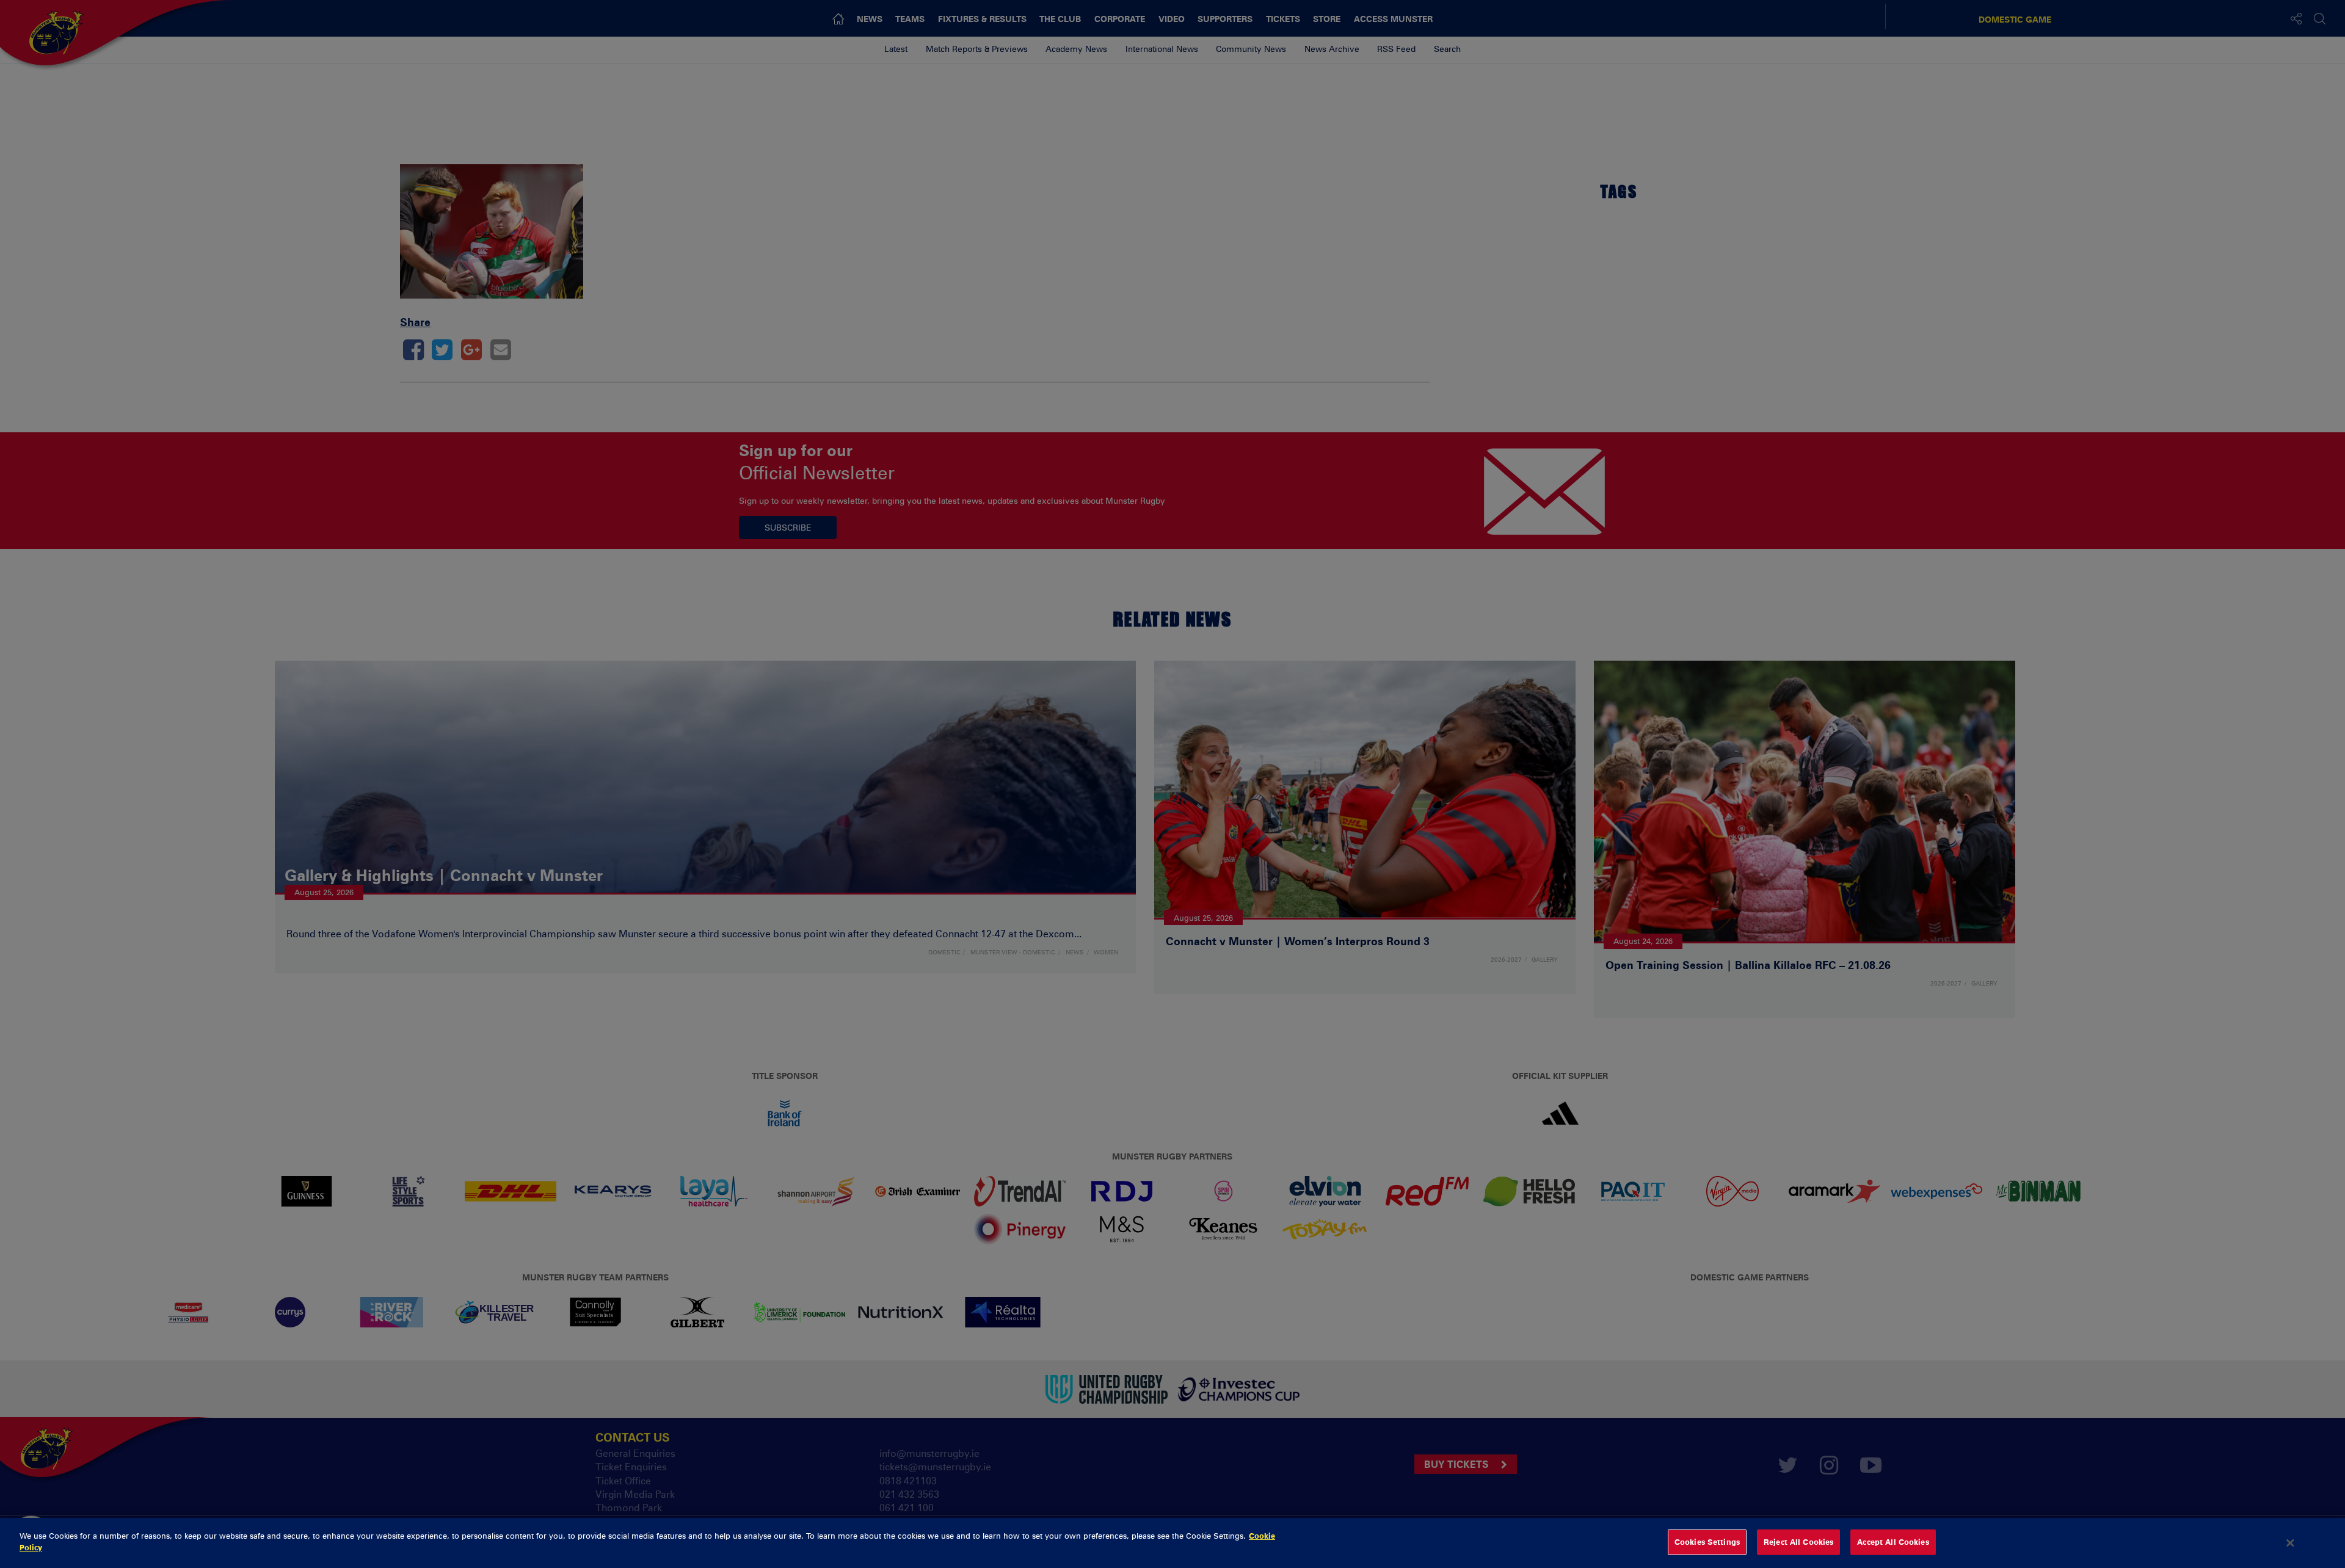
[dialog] (1172, 1543)
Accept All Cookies (1893, 1542)
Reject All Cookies (1798, 1542)
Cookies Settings (1707, 1542)
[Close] (2291, 1543)
